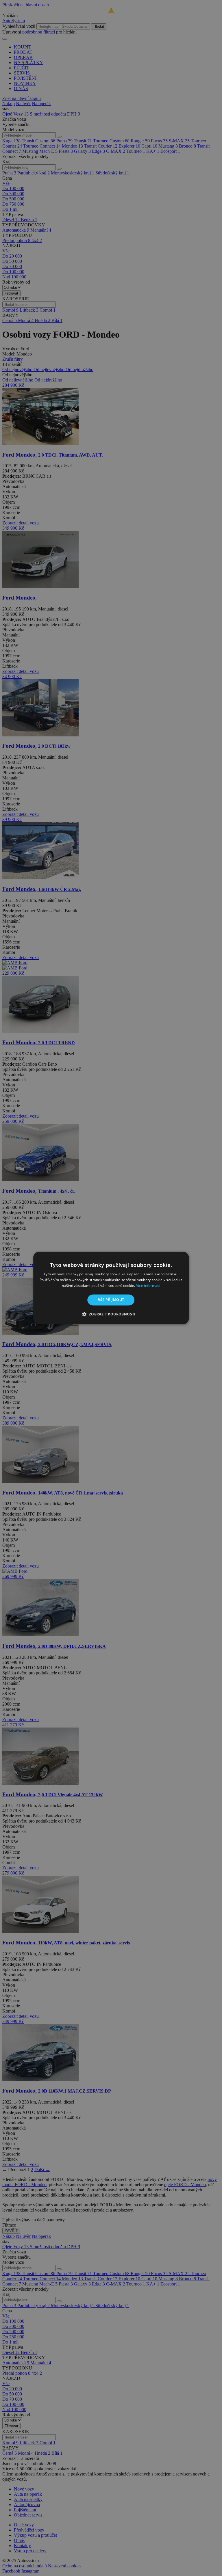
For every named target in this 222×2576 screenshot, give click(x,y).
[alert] (111, 1288)
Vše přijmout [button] (111, 1300)
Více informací (148, 1286)
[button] (111, 1314)
